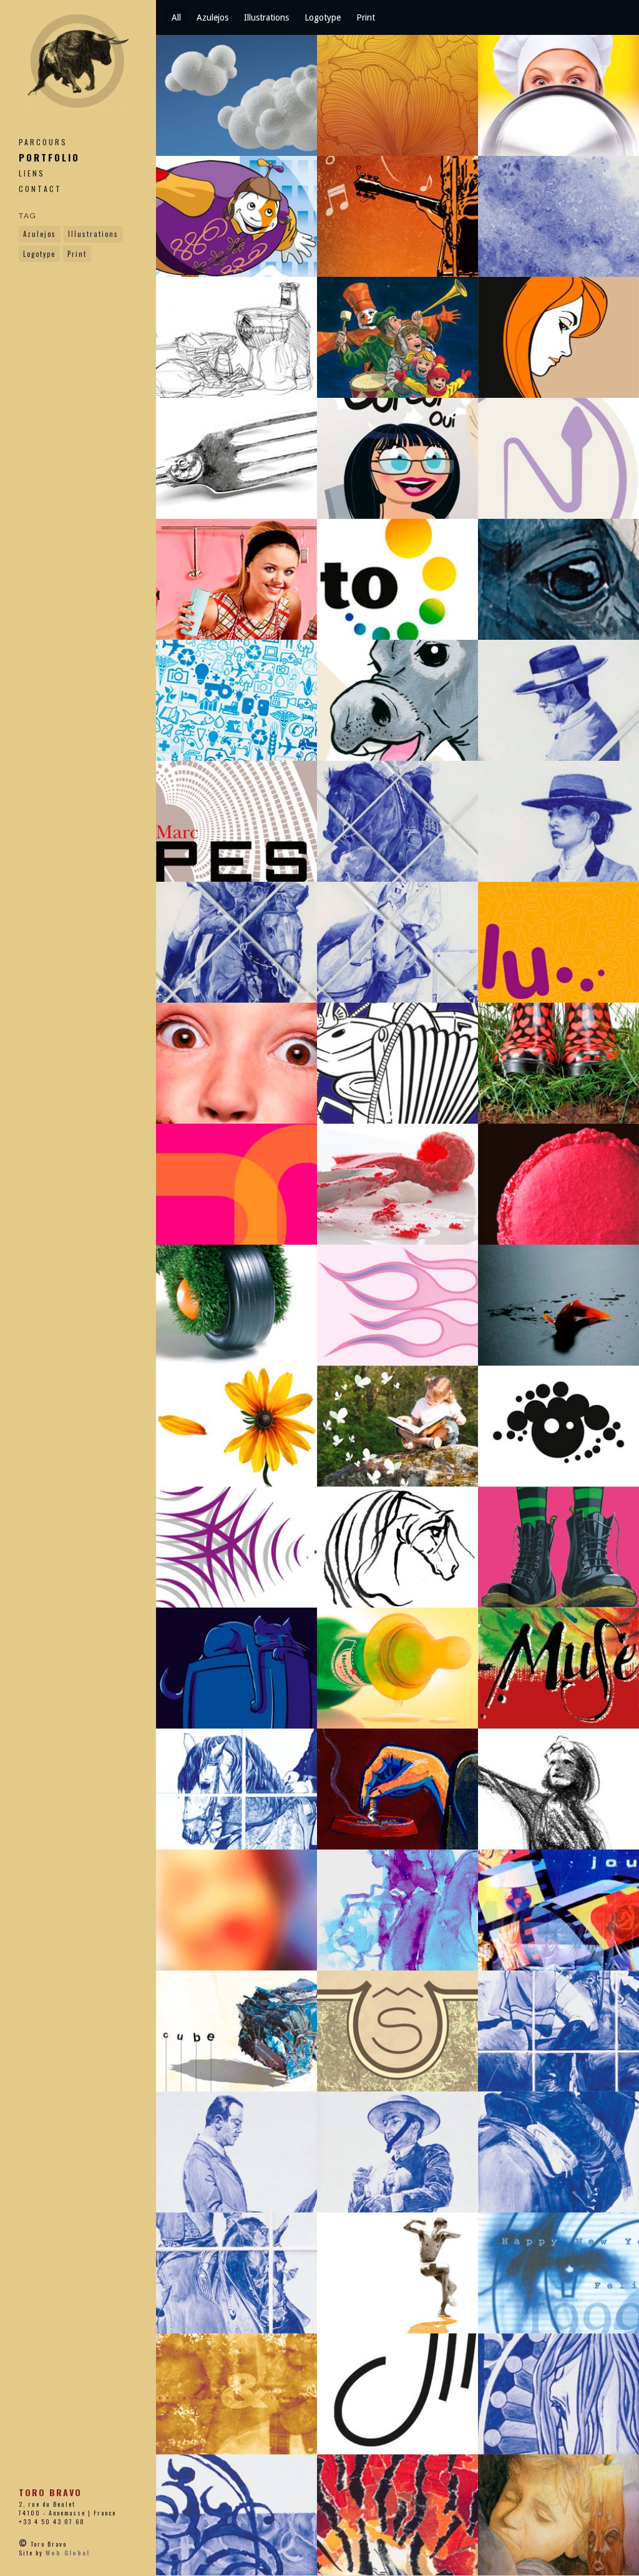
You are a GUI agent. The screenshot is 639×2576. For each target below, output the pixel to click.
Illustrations (93, 234)
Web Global (68, 2553)
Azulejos (40, 234)
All (176, 17)
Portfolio (49, 157)
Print (77, 254)
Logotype (39, 254)
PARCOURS (43, 142)
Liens (32, 173)
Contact (40, 189)
